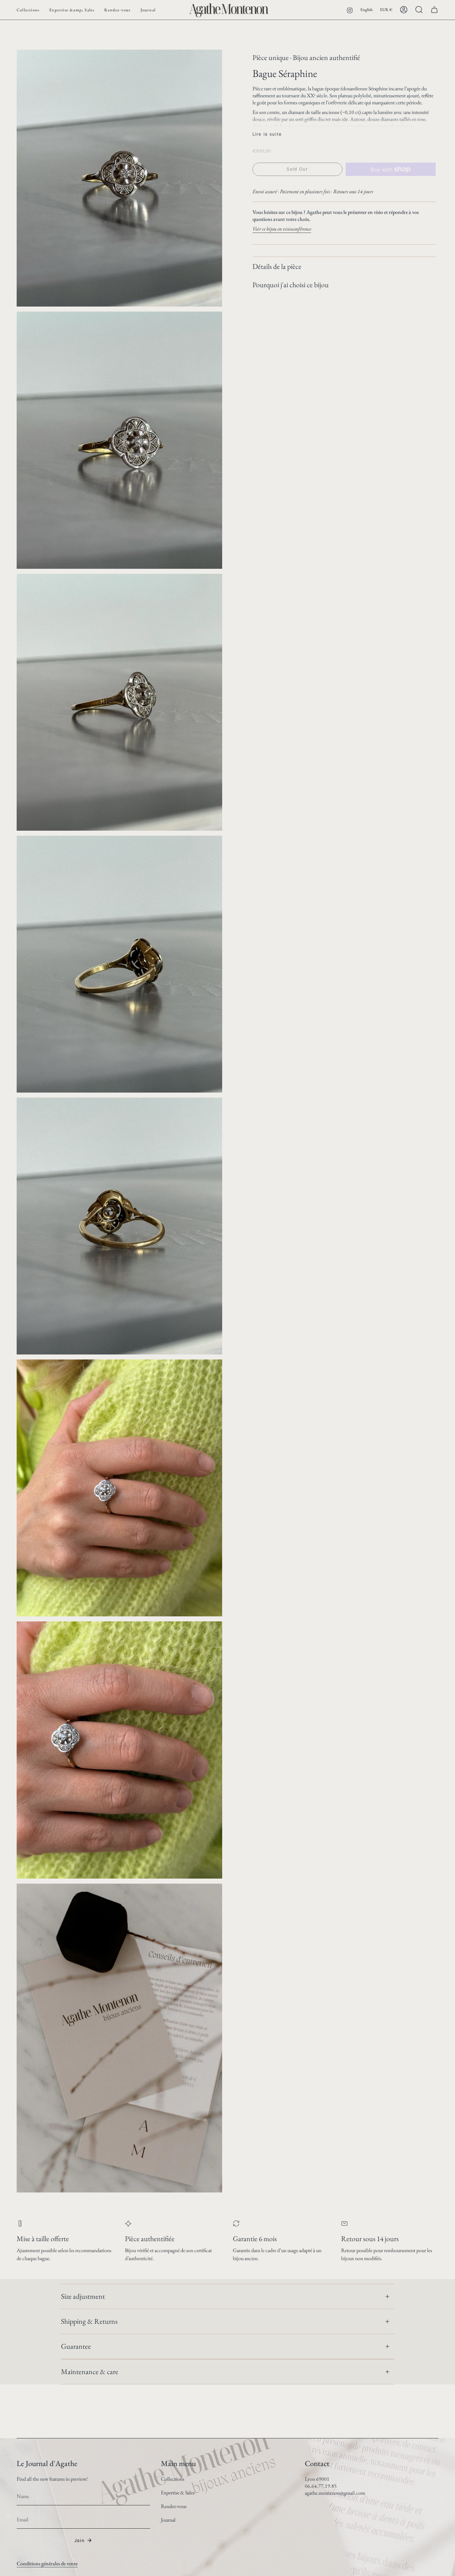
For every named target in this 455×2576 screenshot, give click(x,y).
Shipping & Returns (89, 2321)
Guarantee (76, 2346)
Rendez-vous (174, 2506)
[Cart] (434, 10)
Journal (168, 2520)
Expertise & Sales (178, 2493)
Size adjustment (83, 2296)
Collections (173, 2479)
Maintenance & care (90, 2372)
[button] (28, 10)
